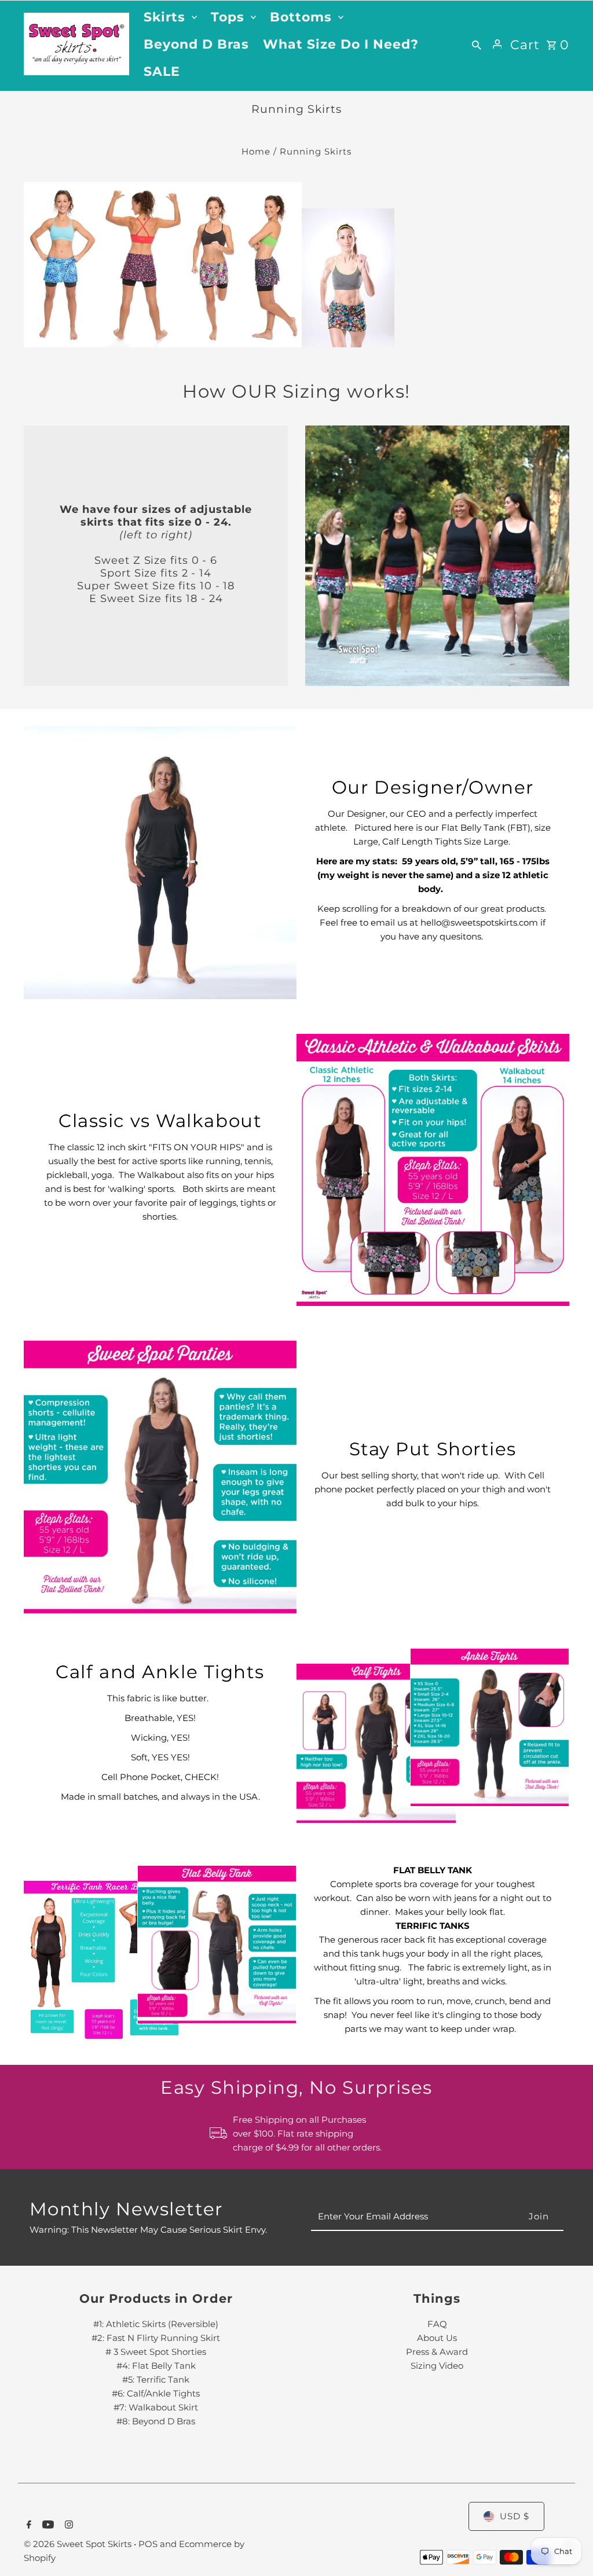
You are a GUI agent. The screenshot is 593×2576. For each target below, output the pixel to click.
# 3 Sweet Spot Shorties (156, 2352)
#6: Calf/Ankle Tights (156, 2393)
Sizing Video (437, 2366)
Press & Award (437, 2352)
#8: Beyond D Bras (156, 2421)
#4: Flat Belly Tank (156, 2366)
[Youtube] (47, 2526)
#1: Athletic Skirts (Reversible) (156, 2324)
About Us (437, 2338)
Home (256, 151)
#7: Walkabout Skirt (156, 2407)
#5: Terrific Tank (156, 2379)
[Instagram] (67, 2526)
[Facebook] (28, 2526)
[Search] (477, 44)
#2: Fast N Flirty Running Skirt (156, 2338)
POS (148, 2544)
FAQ (437, 2324)
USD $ (515, 2516)
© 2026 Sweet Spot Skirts (79, 2544)
